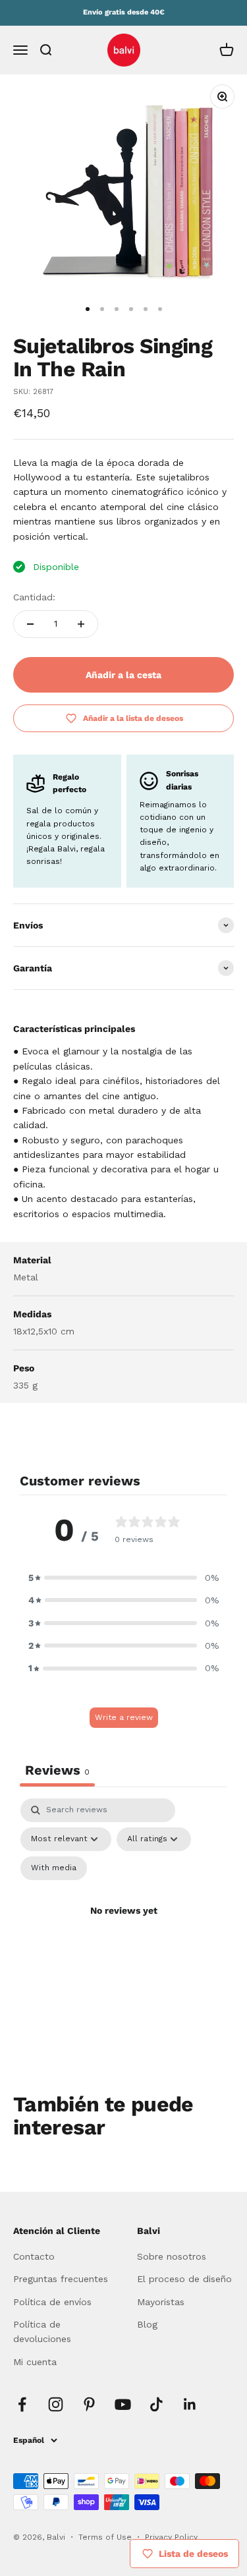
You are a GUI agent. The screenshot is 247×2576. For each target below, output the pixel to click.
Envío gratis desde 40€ (124, 12)
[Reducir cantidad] (30, 624)
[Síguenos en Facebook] (22, 2404)
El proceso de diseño (184, 2279)
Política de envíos (52, 2302)
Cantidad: (34, 597)
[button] (124, 1578)
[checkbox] (54, 1868)
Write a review (124, 1717)
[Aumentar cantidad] (81, 624)
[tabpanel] (123, 1926)
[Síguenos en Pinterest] (89, 2404)
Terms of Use (106, 2537)
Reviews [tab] (57, 1770)
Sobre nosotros (172, 2256)
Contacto (34, 2256)
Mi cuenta (35, 2362)
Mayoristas (161, 2302)
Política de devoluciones (42, 2332)
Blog (147, 2324)
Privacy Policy (171, 2537)
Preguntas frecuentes (61, 2279)
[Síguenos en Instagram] (56, 2404)
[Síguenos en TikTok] (156, 2404)
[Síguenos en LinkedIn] (190, 2404)
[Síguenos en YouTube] (123, 2404)
